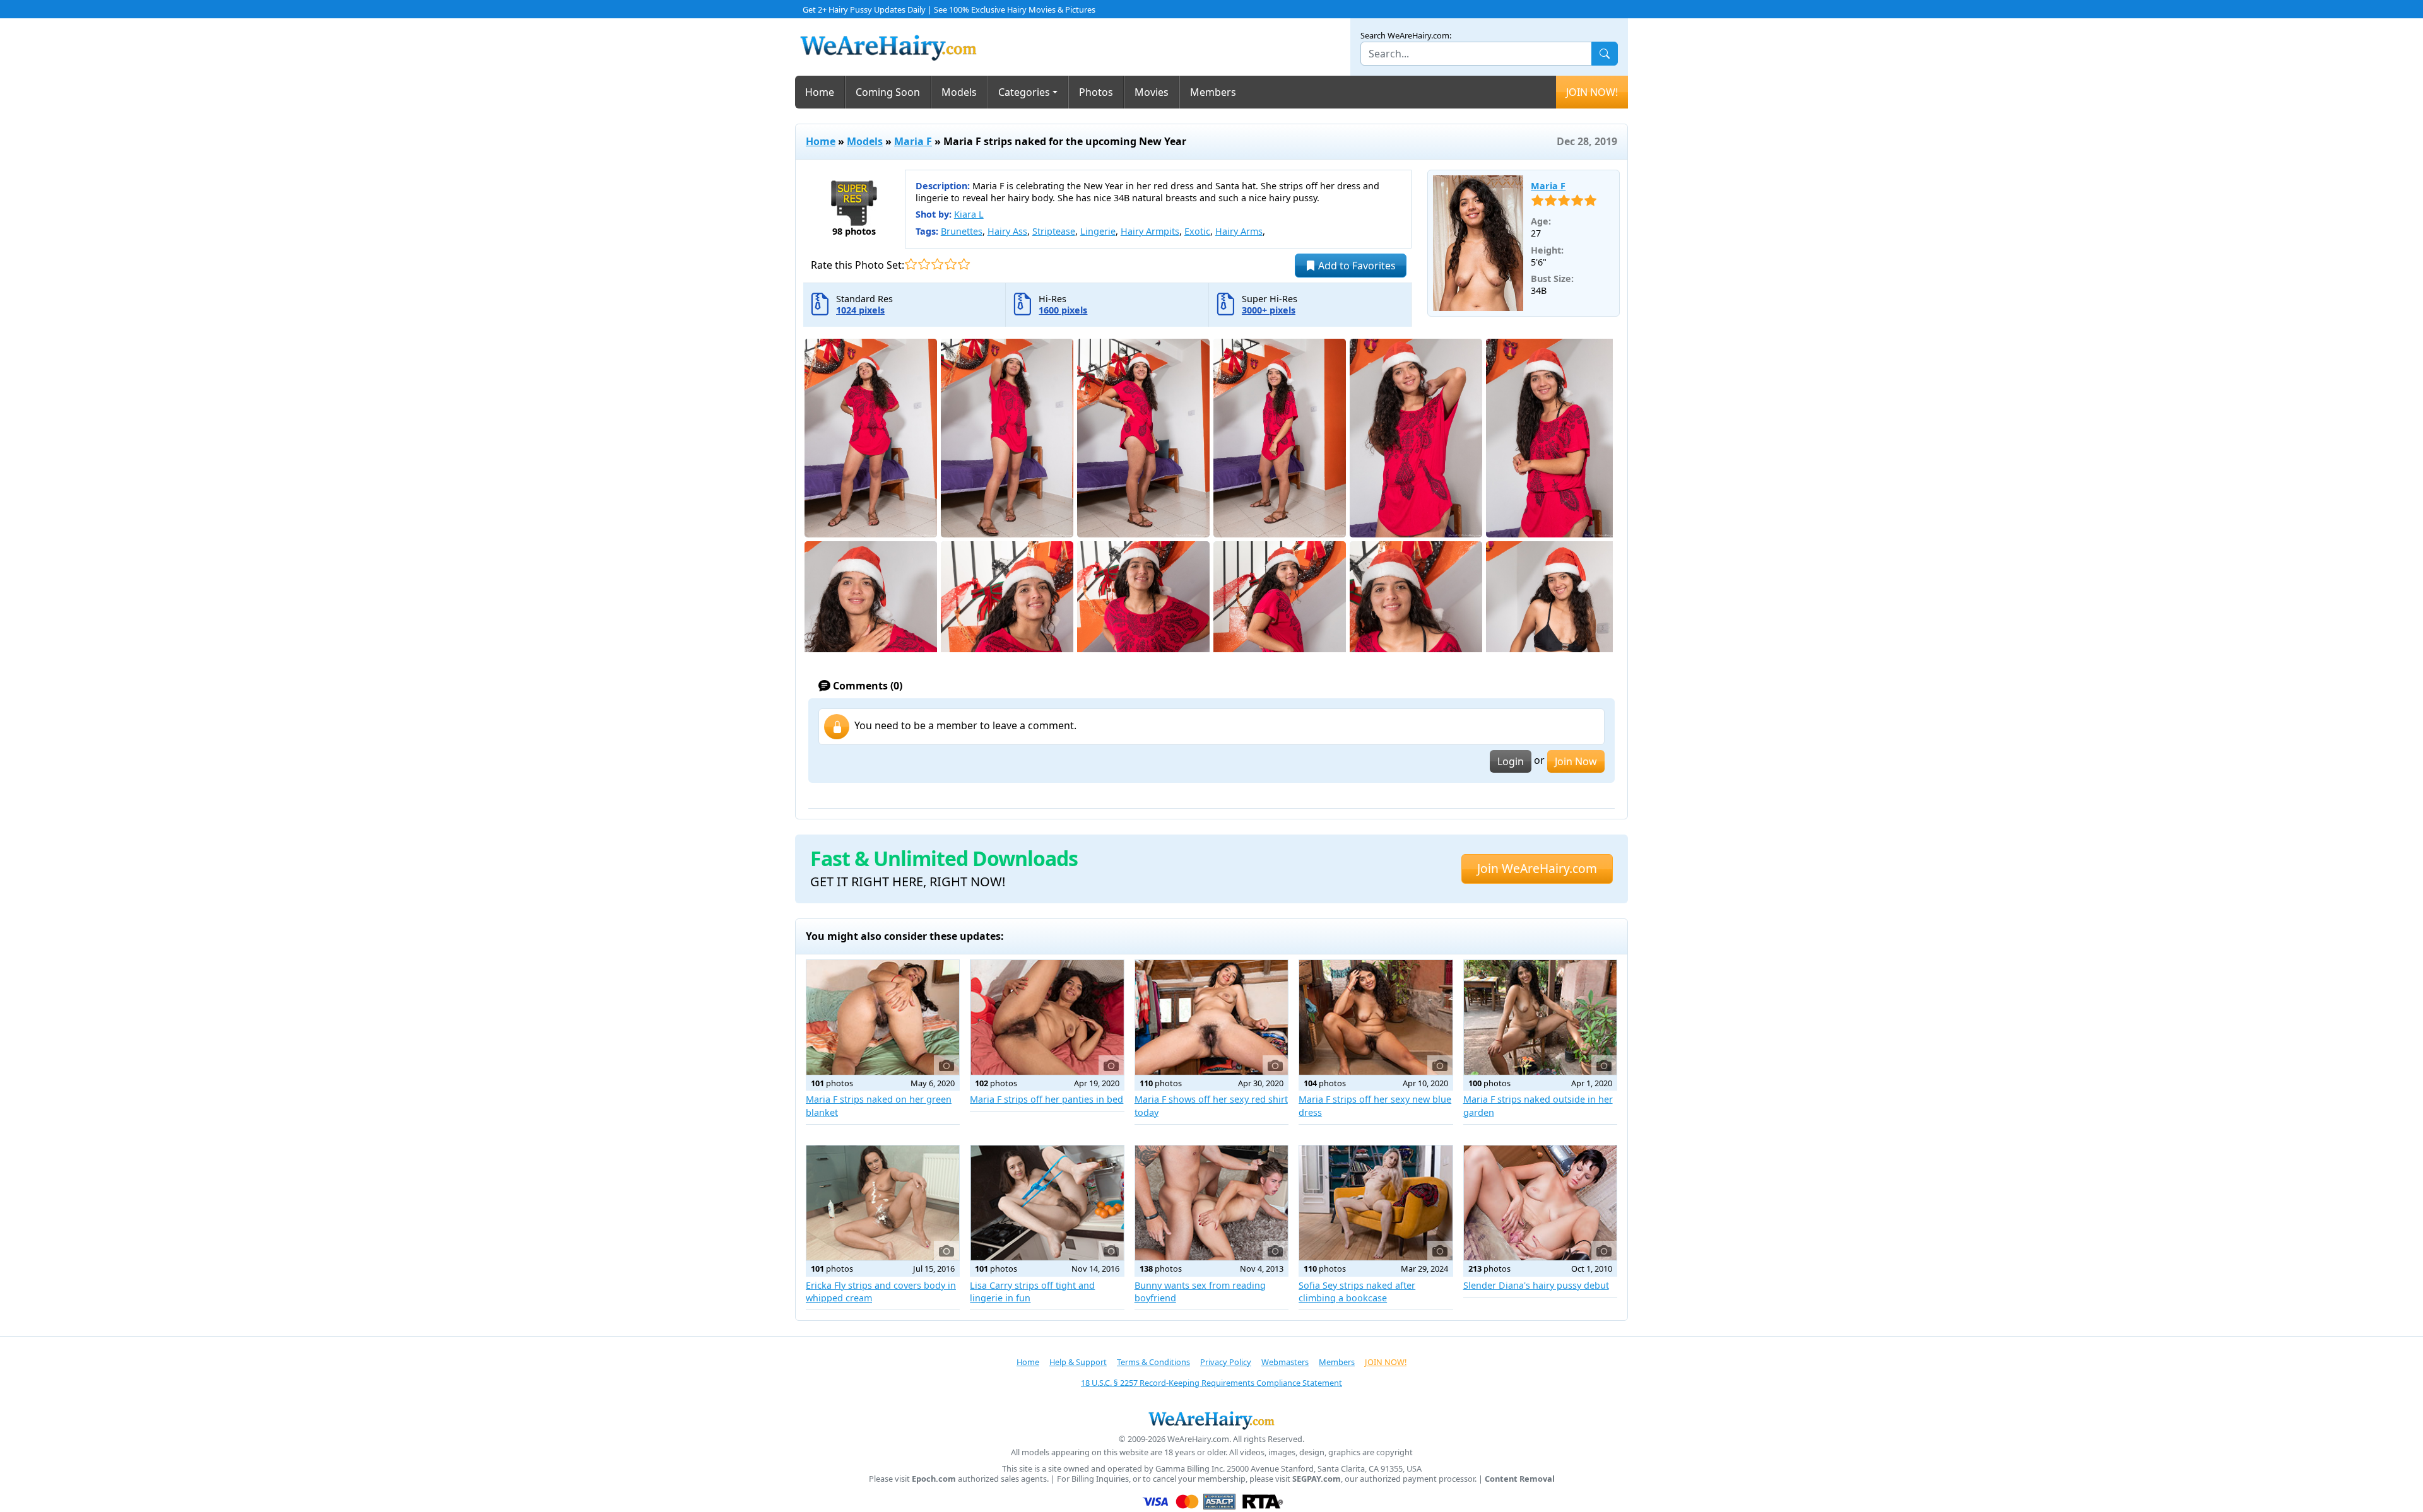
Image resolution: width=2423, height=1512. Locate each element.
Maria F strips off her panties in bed (1046, 1099)
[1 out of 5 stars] (911, 264)
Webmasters (1285, 1362)
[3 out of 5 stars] (937, 264)
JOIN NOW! (1592, 92)
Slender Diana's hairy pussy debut (1536, 1285)
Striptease (1054, 231)
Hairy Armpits (1150, 231)
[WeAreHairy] (1211, 1420)
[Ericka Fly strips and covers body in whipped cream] (883, 1203)
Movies (1152, 92)
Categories (1024, 92)
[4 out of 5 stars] (951, 264)
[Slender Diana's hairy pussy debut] (1540, 1203)
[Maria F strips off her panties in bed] (1047, 1017)
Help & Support (1078, 1362)
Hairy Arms (1239, 231)
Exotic (1197, 231)
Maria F (913, 141)
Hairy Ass (1007, 231)
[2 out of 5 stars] (924, 264)
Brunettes (962, 231)
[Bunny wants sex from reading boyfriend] (1211, 1203)
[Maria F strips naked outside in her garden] (1540, 1017)
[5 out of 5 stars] (964, 264)
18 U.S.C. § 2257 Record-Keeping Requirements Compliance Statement (1211, 1383)
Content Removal (1520, 1479)
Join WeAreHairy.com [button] (1537, 868)
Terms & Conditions (1153, 1362)
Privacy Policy (1226, 1362)
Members (1213, 92)
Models (959, 92)
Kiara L (969, 214)
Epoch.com (934, 1479)
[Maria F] (1478, 243)
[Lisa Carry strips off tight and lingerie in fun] (1047, 1203)
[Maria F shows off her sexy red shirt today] (1211, 1017)
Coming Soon (888, 92)
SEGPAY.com (1317, 1479)
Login (1511, 761)
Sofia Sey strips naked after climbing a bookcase (1357, 1292)
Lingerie (1098, 231)
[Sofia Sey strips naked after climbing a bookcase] (1376, 1203)
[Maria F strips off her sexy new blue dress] (1376, 1017)
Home (820, 92)
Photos (1096, 92)
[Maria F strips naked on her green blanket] (883, 1017)
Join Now (1576, 761)
